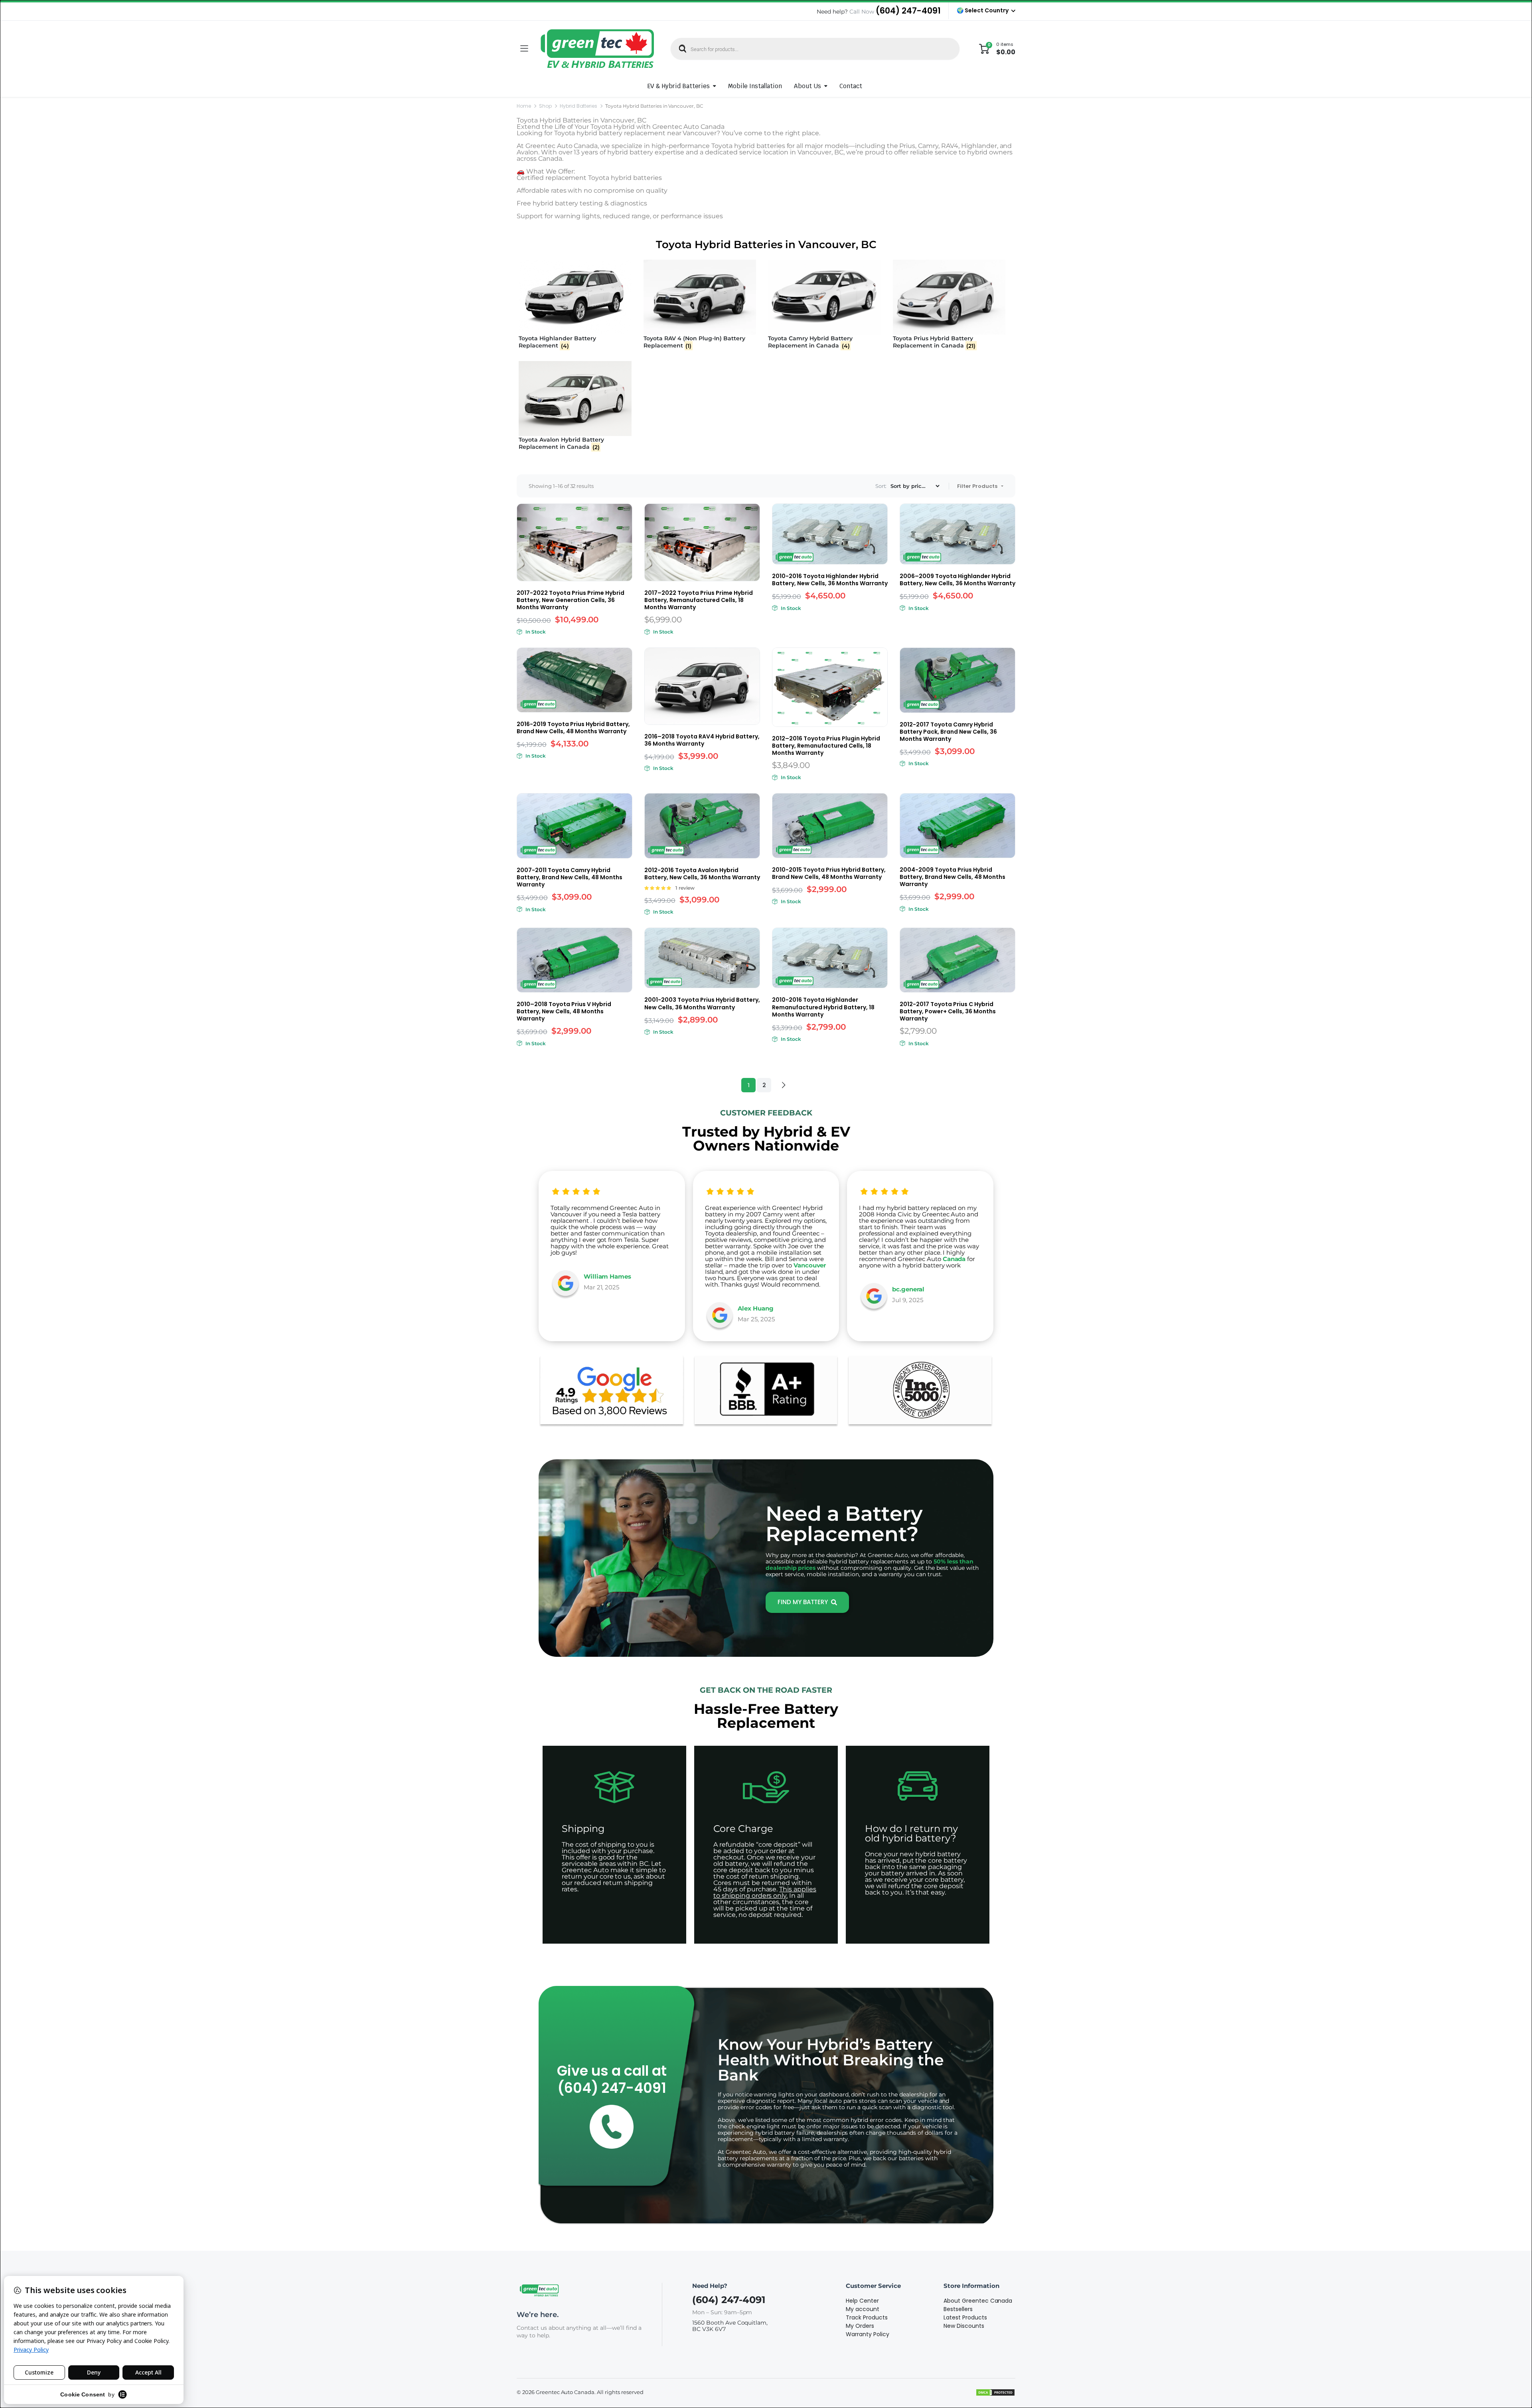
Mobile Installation (755, 86)
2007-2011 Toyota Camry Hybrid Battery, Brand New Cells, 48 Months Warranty (570, 877)
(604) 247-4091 (908, 11)
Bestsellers (958, 2309)
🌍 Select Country (983, 10)
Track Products (867, 2317)
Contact (851, 86)
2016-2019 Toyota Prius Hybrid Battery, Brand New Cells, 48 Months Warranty (573, 728)
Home (524, 106)
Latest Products (965, 2317)
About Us (807, 86)
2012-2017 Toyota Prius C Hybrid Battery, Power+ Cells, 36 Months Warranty (948, 1011)
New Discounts (964, 2326)
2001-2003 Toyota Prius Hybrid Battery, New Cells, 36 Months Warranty (702, 1003)
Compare (625, 515)
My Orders (860, 2326)
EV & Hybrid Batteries (679, 86)
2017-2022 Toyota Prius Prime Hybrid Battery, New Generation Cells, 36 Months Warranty (571, 600)
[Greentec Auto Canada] (597, 49)
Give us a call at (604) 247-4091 (612, 2079)
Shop (545, 106)
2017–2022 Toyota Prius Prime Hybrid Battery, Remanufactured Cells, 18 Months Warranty (699, 600)
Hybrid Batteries (579, 106)
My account (863, 2309)
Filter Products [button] (978, 486)
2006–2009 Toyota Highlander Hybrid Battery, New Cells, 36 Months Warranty (958, 580)
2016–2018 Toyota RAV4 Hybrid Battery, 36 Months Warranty (702, 740)
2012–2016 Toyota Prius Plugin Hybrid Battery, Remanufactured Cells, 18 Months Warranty (826, 746)
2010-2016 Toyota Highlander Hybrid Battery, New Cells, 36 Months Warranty (830, 580)
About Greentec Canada (978, 2301)
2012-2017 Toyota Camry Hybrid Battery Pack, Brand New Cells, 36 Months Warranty (948, 732)
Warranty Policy (868, 2334)
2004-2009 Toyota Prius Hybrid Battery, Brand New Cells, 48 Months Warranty (953, 877)
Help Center (862, 2301)
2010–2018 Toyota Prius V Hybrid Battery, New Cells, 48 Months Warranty (564, 1011)
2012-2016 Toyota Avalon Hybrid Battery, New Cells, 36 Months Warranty (702, 874)
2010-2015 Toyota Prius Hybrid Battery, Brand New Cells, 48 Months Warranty (829, 873)
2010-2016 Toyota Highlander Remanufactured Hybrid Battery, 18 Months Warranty (823, 1007)
